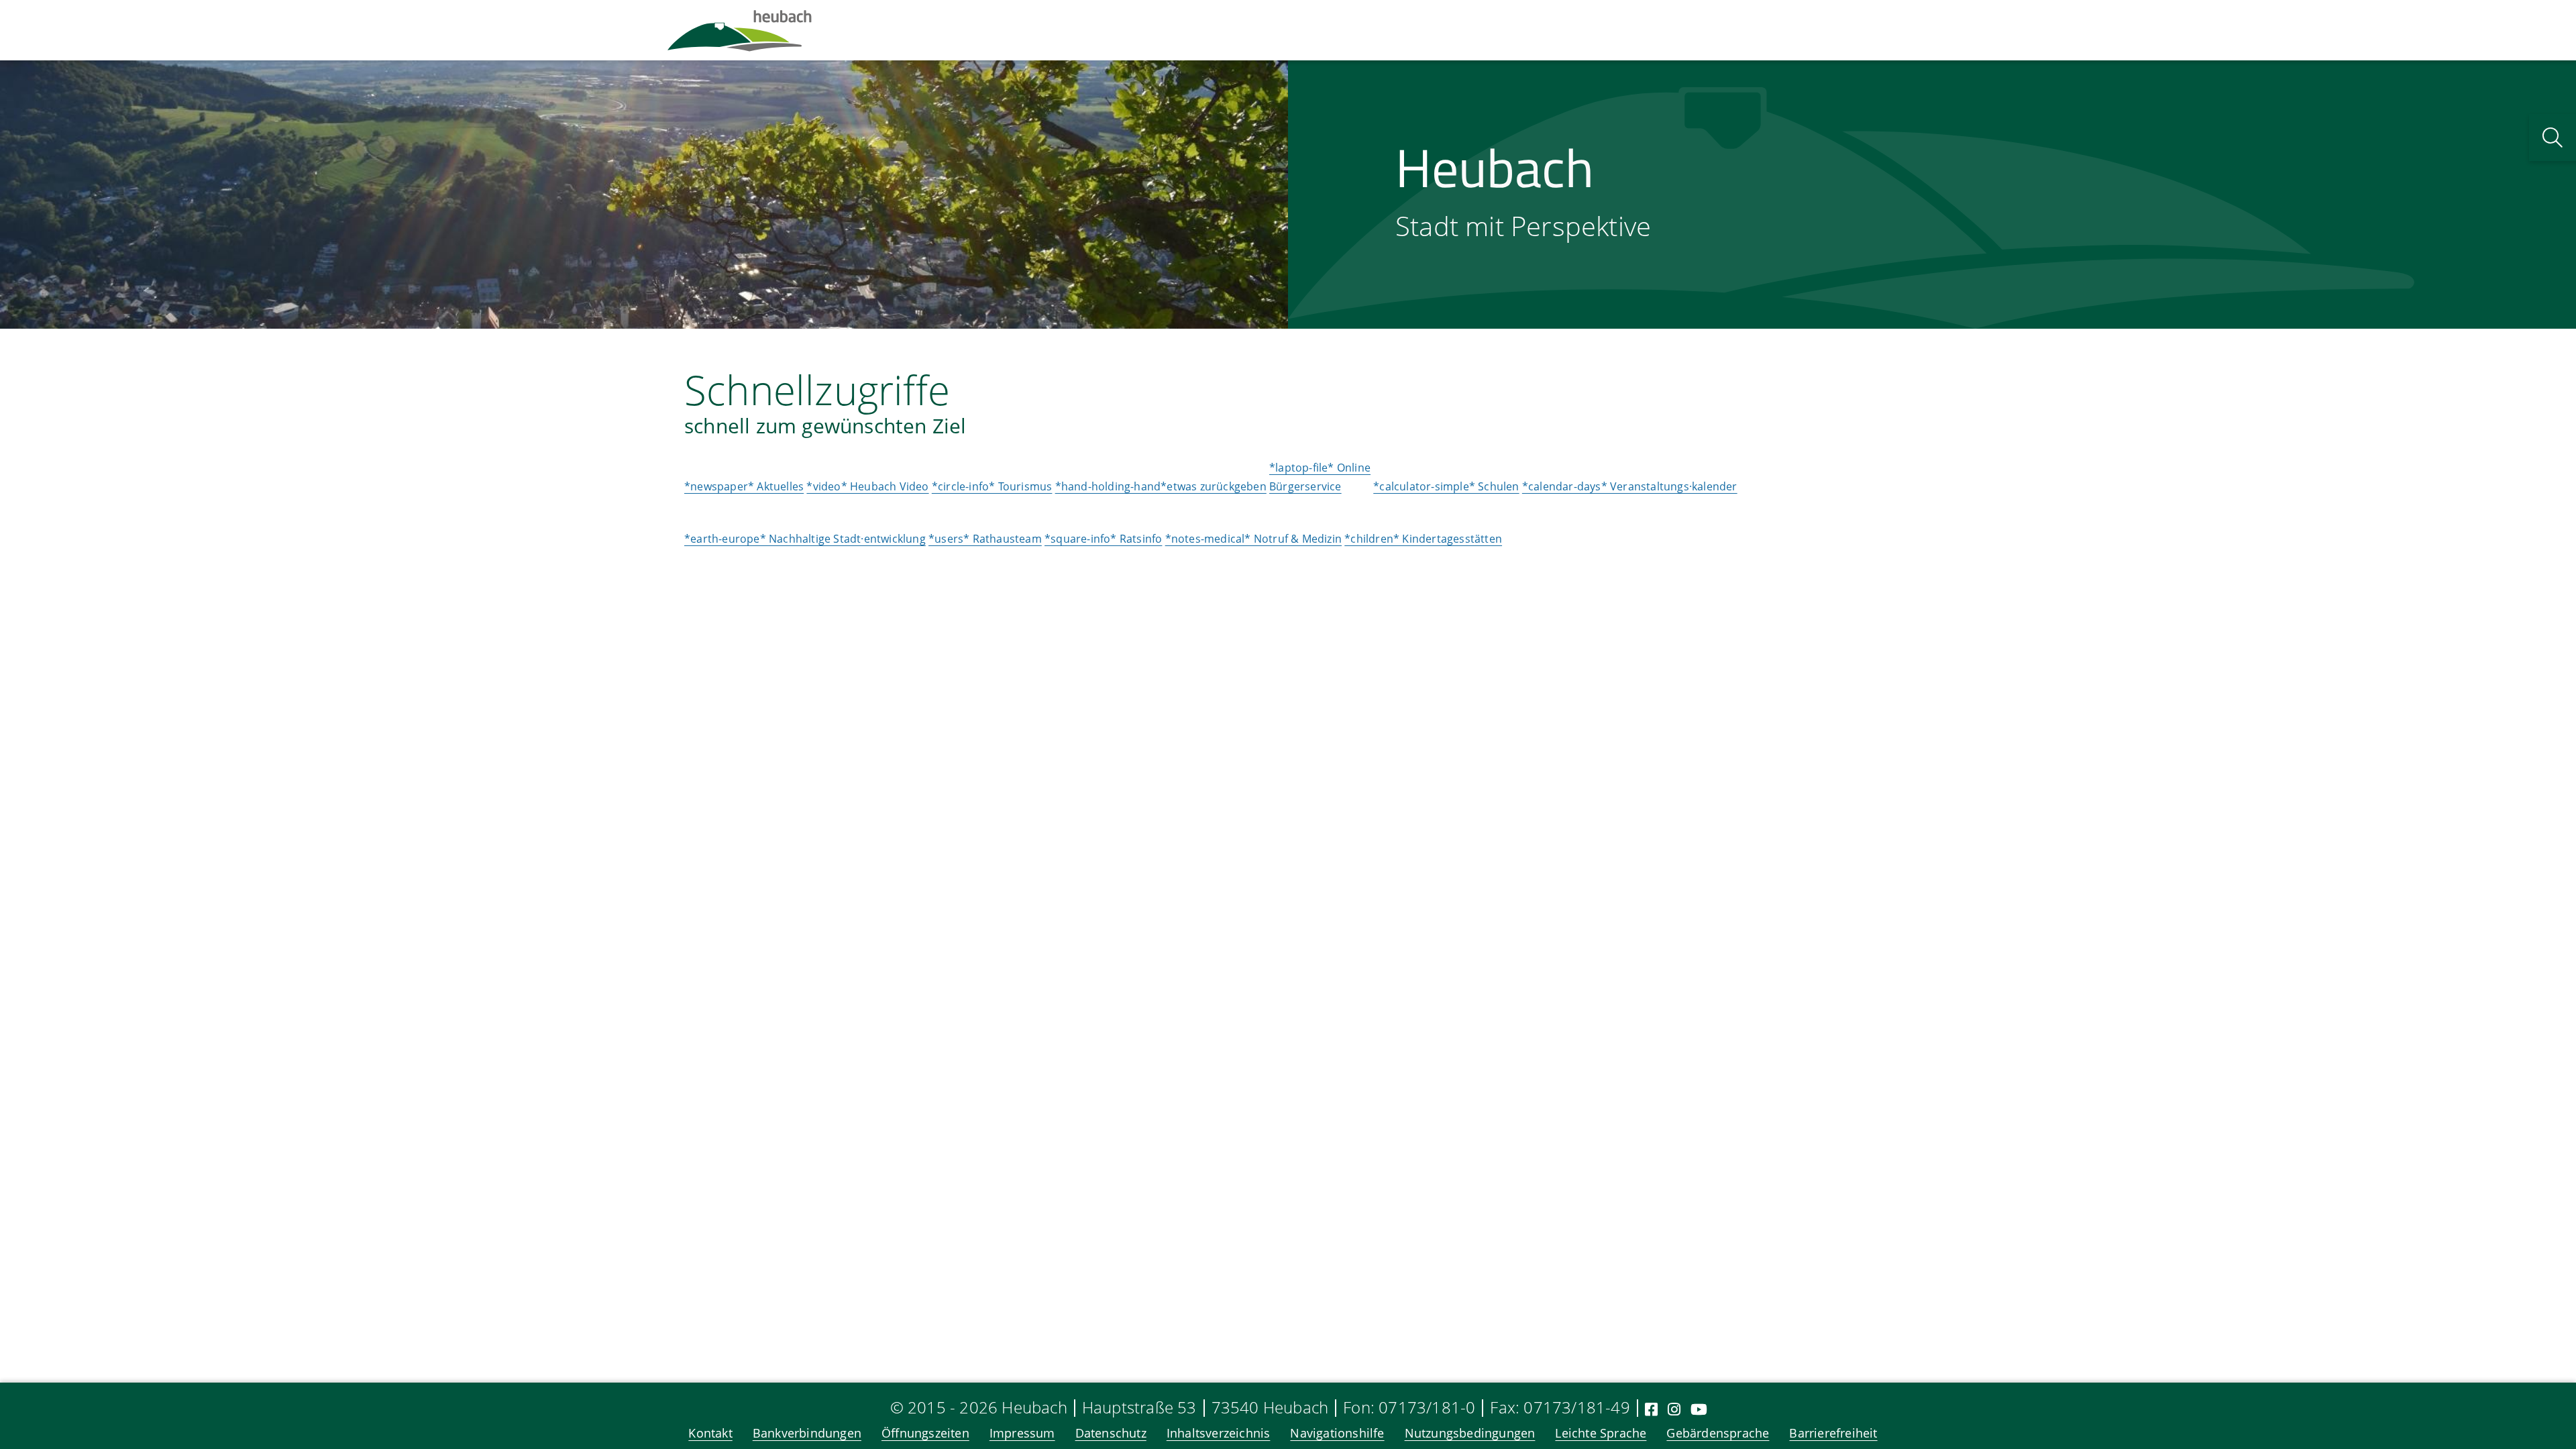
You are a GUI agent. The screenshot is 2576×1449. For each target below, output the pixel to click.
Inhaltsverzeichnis (1219, 1433)
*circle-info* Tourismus (992, 486)
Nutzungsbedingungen (1470, 1433)
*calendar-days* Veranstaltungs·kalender (1630, 486)
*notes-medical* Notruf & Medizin (1253, 539)
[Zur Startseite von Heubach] (740, 30)
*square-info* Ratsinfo (1103, 539)
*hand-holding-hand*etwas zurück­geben (1161, 486)
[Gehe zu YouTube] (1699, 1409)
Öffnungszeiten (925, 1433)
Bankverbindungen (807, 1433)
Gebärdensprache (1718, 1433)
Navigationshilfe (1337, 1433)
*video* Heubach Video (867, 486)
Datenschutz (1111, 1433)
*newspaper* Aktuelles (744, 486)
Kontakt (710, 1433)
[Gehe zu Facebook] (1651, 1409)
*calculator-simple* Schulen (1446, 486)
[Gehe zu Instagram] (1674, 1409)
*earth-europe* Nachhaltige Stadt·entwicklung (805, 539)
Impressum (1022, 1433)
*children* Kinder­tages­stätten (1423, 539)
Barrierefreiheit (1833, 1433)
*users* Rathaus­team (985, 539)
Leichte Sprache (1601, 1433)
